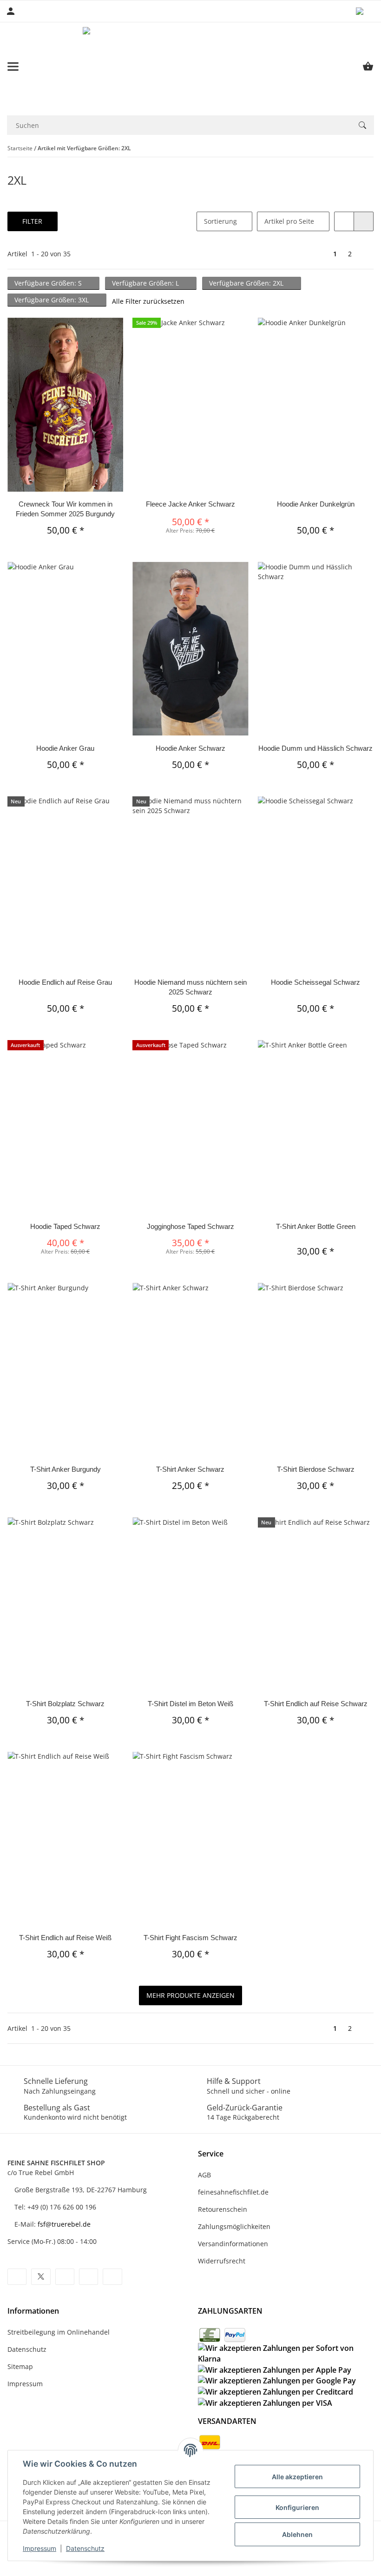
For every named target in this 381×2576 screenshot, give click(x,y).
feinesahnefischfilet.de (233, 2192)
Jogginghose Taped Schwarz (190, 1226)
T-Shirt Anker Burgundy (66, 1469)
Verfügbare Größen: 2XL (247, 283)
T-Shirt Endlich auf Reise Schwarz (316, 1704)
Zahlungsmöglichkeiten (234, 2226)
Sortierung (220, 221)
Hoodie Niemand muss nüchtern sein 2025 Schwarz (190, 987)
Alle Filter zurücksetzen (148, 301)
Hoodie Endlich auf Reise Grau (65, 982)
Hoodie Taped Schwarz (65, 1226)
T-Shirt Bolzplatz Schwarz (65, 1704)
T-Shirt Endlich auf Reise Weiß (65, 1938)
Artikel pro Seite (289, 221)
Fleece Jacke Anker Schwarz (190, 504)
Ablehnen (297, 2534)
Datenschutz (85, 2548)
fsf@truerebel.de (64, 2224)
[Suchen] (362, 125)
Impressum (39, 2548)
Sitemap (20, 2366)
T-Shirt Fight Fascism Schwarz (190, 1938)
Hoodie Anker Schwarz (190, 748)
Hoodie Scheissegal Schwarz (315, 982)
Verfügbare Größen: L (146, 283)
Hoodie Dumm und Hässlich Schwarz (315, 748)
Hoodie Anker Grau (65, 748)
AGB (204, 2175)
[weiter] (365, 254)
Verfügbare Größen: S (49, 283)
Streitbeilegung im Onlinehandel (59, 2332)
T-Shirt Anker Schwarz (190, 1469)
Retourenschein (223, 2209)
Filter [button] (32, 221)
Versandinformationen (233, 2244)
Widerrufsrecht (222, 2261)
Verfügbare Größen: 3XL (53, 300)
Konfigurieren (297, 2507)
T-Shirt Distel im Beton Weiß (190, 1704)
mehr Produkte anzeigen (190, 1995)
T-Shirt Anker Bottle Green (316, 1226)
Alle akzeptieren (297, 2477)
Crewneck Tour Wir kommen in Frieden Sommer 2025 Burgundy (65, 509)
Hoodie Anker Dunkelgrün (316, 504)
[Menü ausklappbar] (13, 67)
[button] (365, 11)
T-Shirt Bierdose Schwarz (316, 1469)
